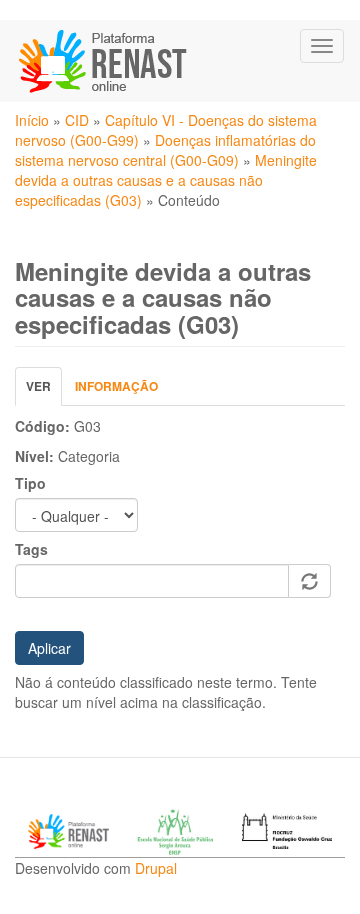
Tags (31, 549)
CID (77, 120)
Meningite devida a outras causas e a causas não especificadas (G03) (166, 180)
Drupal (156, 868)
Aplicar (49, 648)
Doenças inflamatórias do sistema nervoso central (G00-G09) (165, 150)
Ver (44, 391)
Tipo (30, 483)
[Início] (104, 61)
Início (32, 120)
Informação (116, 386)
